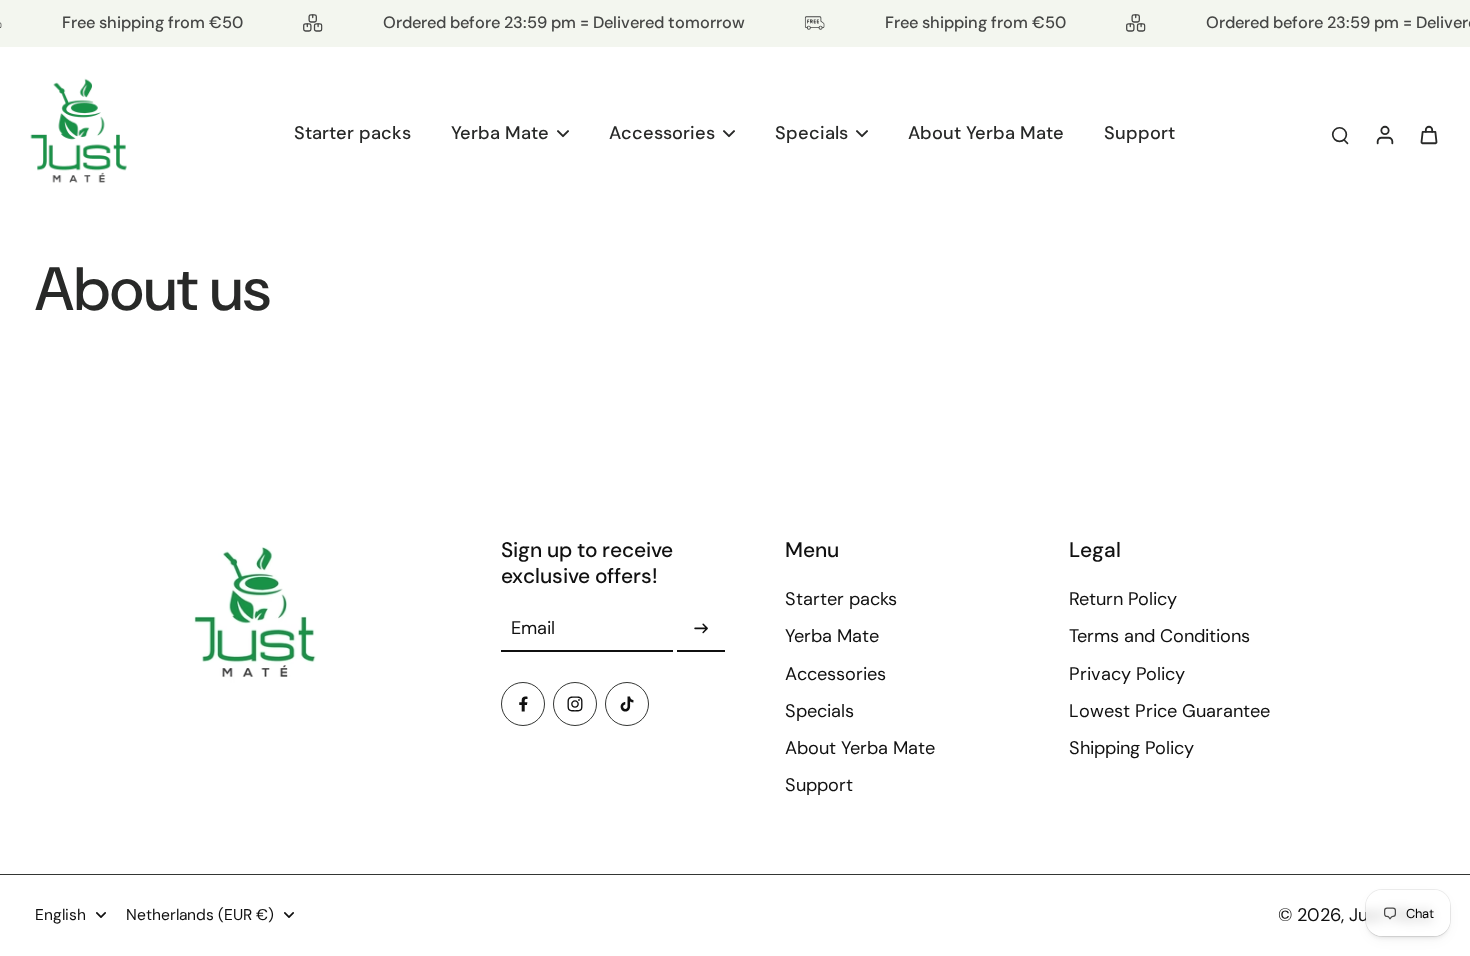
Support (819, 785)
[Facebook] (523, 704)
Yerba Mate (832, 636)
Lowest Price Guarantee (1169, 711)
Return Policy (1123, 599)
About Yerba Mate (860, 748)
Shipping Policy (1131, 748)
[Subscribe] (701, 629)
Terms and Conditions (1159, 636)
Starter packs (841, 599)
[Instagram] (575, 704)
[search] (1340, 134)
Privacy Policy (1127, 674)
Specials (819, 711)
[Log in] (1384, 135)
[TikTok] (627, 704)
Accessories (835, 674)
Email (533, 628)
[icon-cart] (1428, 134)
